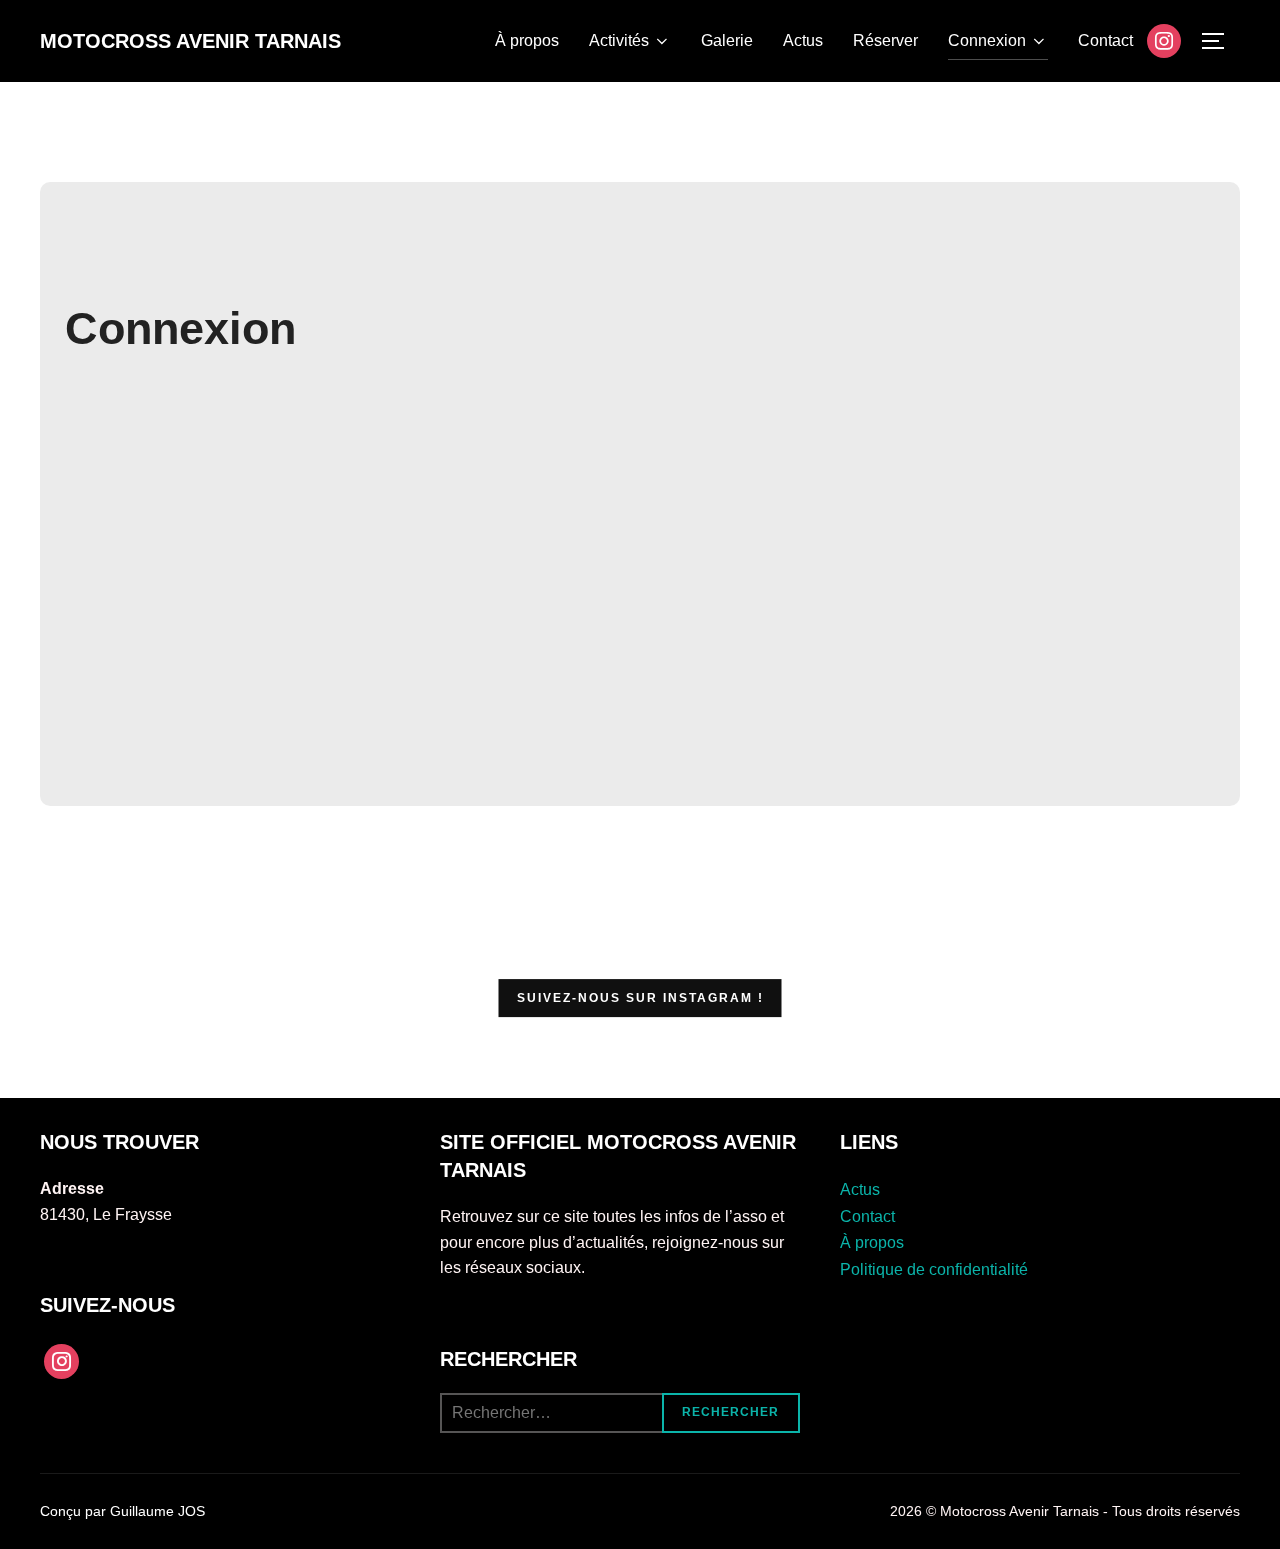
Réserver (885, 40)
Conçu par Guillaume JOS (122, 1511)
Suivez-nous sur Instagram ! (640, 998)
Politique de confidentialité (934, 1269)
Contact (1105, 40)
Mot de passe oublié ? (640, 739)
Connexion (987, 40)
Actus (803, 40)
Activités (619, 40)
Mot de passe (468, 535)
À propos (527, 40)
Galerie (727, 40)
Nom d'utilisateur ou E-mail (516, 450)
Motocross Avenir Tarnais (190, 41)
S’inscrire (757, 680)
